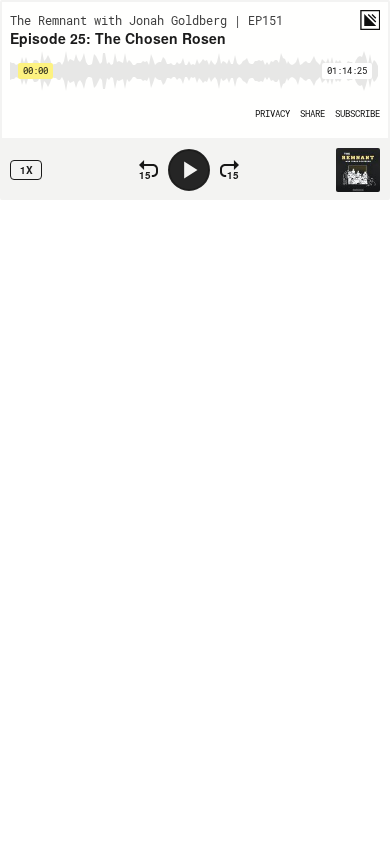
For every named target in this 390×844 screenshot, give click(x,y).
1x (26, 170)
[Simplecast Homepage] (370, 20)
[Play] (189, 170)
